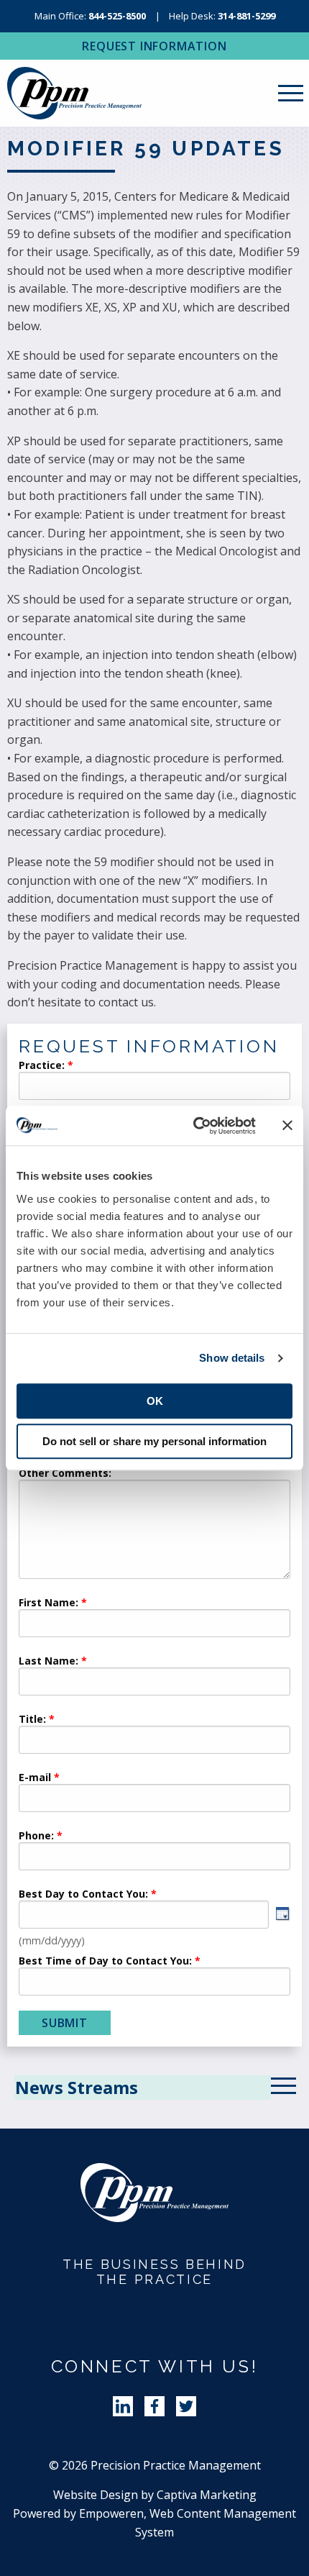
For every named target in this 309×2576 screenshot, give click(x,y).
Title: (32, 1720)
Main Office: (90, 16)
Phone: (36, 1837)
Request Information (154, 46)
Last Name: (50, 1662)
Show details (232, 1358)
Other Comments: (65, 1474)
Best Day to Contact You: (85, 1895)
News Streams (77, 2087)
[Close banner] (287, 1126)
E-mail (35, 1778)
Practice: (42, 1066)
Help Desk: (222, 16)
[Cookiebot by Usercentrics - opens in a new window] (194, 1126)
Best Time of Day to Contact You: (105, 1962)
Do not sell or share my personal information (154, 1441)
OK (155, 1401)
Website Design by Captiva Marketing (155, 2495)
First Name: (49, 1603)
